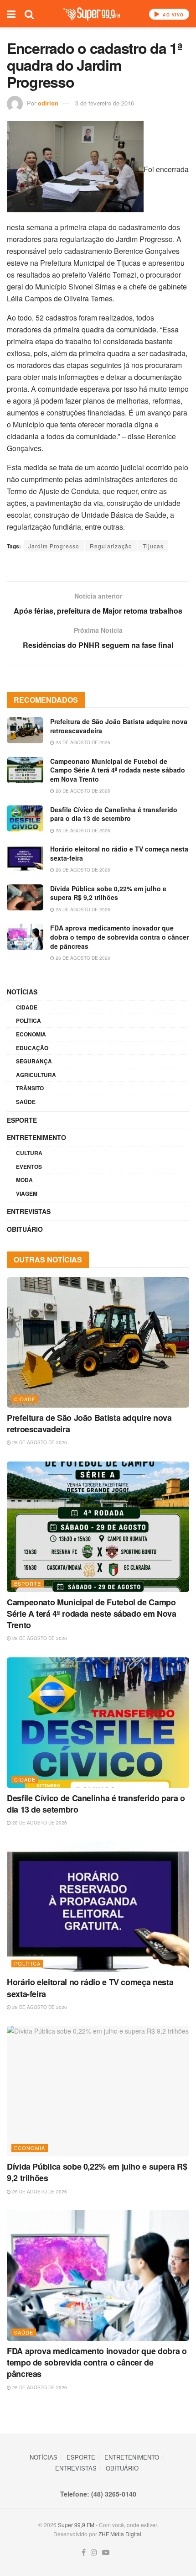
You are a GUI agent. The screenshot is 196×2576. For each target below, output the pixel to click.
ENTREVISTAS (29, 1211)
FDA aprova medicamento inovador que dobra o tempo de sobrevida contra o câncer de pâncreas (119, 937)
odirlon (48, 103)
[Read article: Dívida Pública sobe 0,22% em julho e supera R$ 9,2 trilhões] (25, 897)
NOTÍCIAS (22, 992)
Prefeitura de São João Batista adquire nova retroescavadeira (119, 726)
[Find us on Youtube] (106, 2552)
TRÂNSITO (30, 1088)
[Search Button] (29, 14)
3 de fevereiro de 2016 (105, 103)
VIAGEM (27, 1193)
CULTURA (29, 1153)
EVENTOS (29, 1167)
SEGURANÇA (34, 1061)
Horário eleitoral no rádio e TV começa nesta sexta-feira (119, 853)
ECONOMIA (31, 1034)
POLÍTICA (28, 1020)
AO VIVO (172, 15)
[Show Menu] (11, 14)
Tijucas (153, 546)
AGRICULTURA (36, 1075)
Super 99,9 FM (76, 2525)
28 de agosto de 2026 (82, 742)
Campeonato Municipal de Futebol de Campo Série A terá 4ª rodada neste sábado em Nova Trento (118, 770)
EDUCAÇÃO (32, 1048)
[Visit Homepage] (91, 14)
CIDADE (27, 1007)
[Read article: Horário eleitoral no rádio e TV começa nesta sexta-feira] (25, 858)
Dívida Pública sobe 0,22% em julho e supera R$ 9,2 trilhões (108, 893)
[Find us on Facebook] (84, 2552)
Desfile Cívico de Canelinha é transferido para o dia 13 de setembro (114, 814)
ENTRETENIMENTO (36, 1137)
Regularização (111, 546)
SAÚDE (26, 1102)
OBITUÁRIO (25, 1229)
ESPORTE (22, 1120)
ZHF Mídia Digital (120, 2534)
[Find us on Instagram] (94, 2552)
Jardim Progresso (54, 546)
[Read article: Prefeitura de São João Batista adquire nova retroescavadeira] (25, 730)
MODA (24, 1180)
